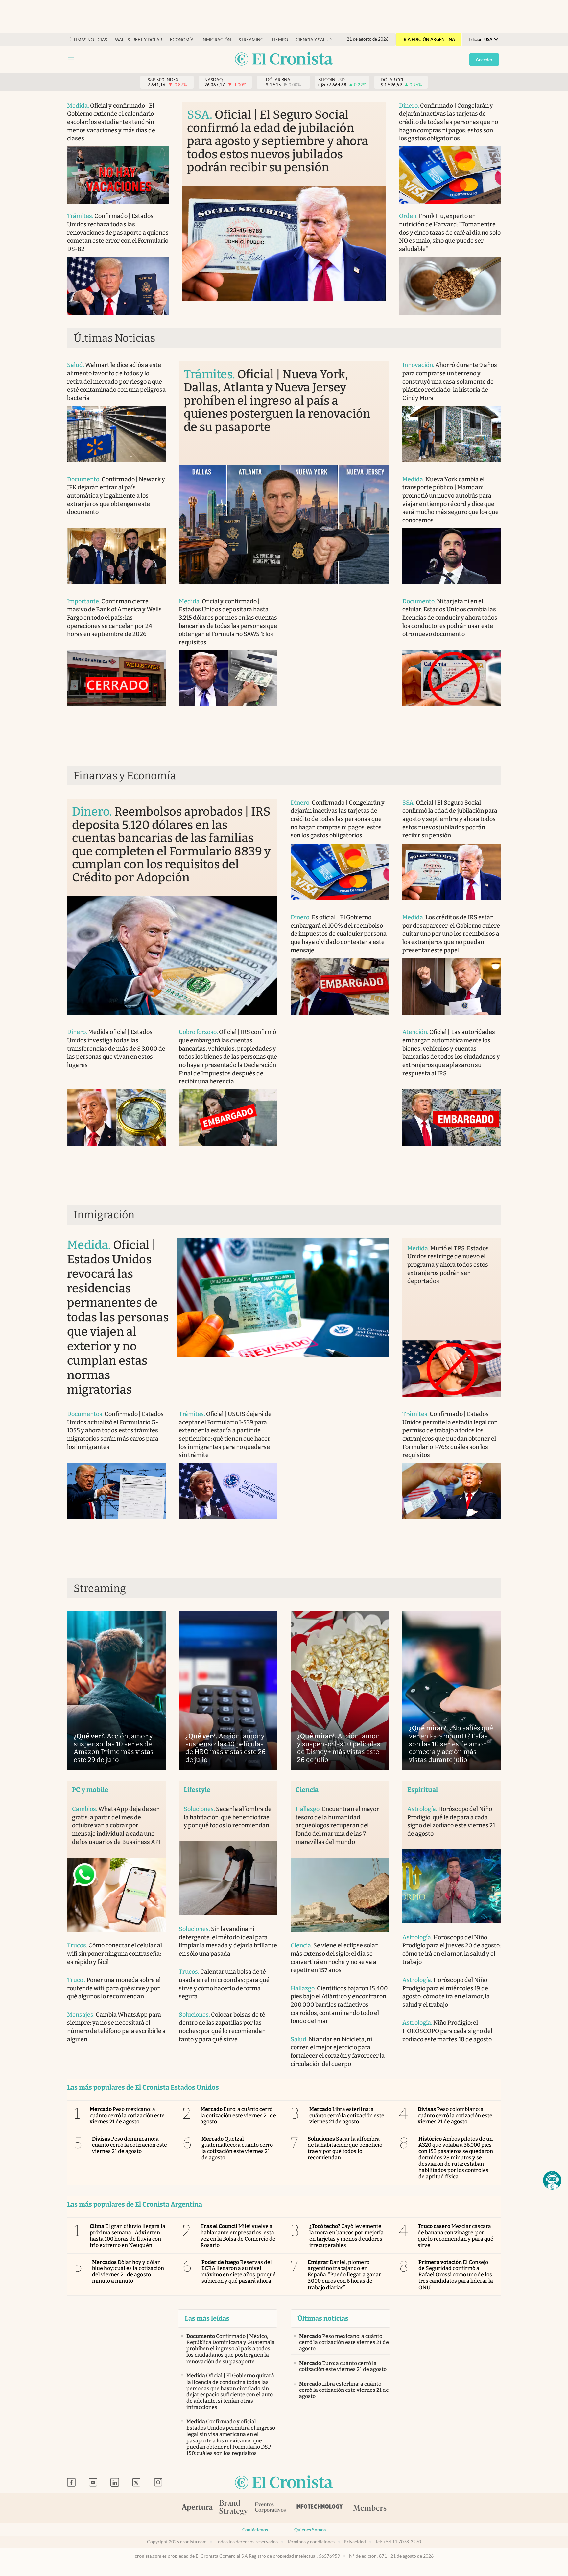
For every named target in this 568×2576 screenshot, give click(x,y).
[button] (552, 2180)
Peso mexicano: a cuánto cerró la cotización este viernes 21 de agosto (127, 2115)
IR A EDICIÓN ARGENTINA (429, 40)
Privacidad (355, 2542)
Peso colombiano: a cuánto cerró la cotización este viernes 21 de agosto (455, 2115)
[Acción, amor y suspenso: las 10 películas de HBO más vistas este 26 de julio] (228, 1691)
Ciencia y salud (314, 40)
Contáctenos (255, 2530)
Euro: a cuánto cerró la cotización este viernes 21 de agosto (238, 2115)
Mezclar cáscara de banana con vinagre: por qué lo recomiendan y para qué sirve (456, 2236)
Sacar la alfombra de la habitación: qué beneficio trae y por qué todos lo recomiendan (345, 2148)
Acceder (484, 60)
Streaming (251, 40)
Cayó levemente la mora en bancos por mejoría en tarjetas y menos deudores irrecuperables (346, 2236)
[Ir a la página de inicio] (284, 59)
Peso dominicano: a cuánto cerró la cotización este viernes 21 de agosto (130, 2145)
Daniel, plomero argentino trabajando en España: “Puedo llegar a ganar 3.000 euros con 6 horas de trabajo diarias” (344, 2275)
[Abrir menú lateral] (71, 59)
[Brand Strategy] (234, 2508)
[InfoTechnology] (319, 2508)
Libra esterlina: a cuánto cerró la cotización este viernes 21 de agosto (347, 2115)
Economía (182, 40)
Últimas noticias (88, 40)
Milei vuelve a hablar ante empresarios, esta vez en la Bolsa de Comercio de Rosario (238, 2236)
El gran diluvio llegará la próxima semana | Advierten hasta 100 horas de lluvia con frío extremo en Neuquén (128, 2236)
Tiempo (280, 40)
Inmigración (216, 40)
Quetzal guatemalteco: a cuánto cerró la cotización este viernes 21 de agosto (237, 2148)
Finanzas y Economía (125, 776)
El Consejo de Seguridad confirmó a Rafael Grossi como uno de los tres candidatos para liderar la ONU (456, 2275)
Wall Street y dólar (139, 40)
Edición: (481, 40)
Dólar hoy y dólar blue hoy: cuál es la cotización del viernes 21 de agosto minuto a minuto (128, 2272)
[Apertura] (197, 2508)
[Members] (370, 2508)
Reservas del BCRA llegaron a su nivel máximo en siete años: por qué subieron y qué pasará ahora (239, 2272)
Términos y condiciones (311, 2542)
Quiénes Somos (310, 2530)
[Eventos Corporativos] (270, 2508)
